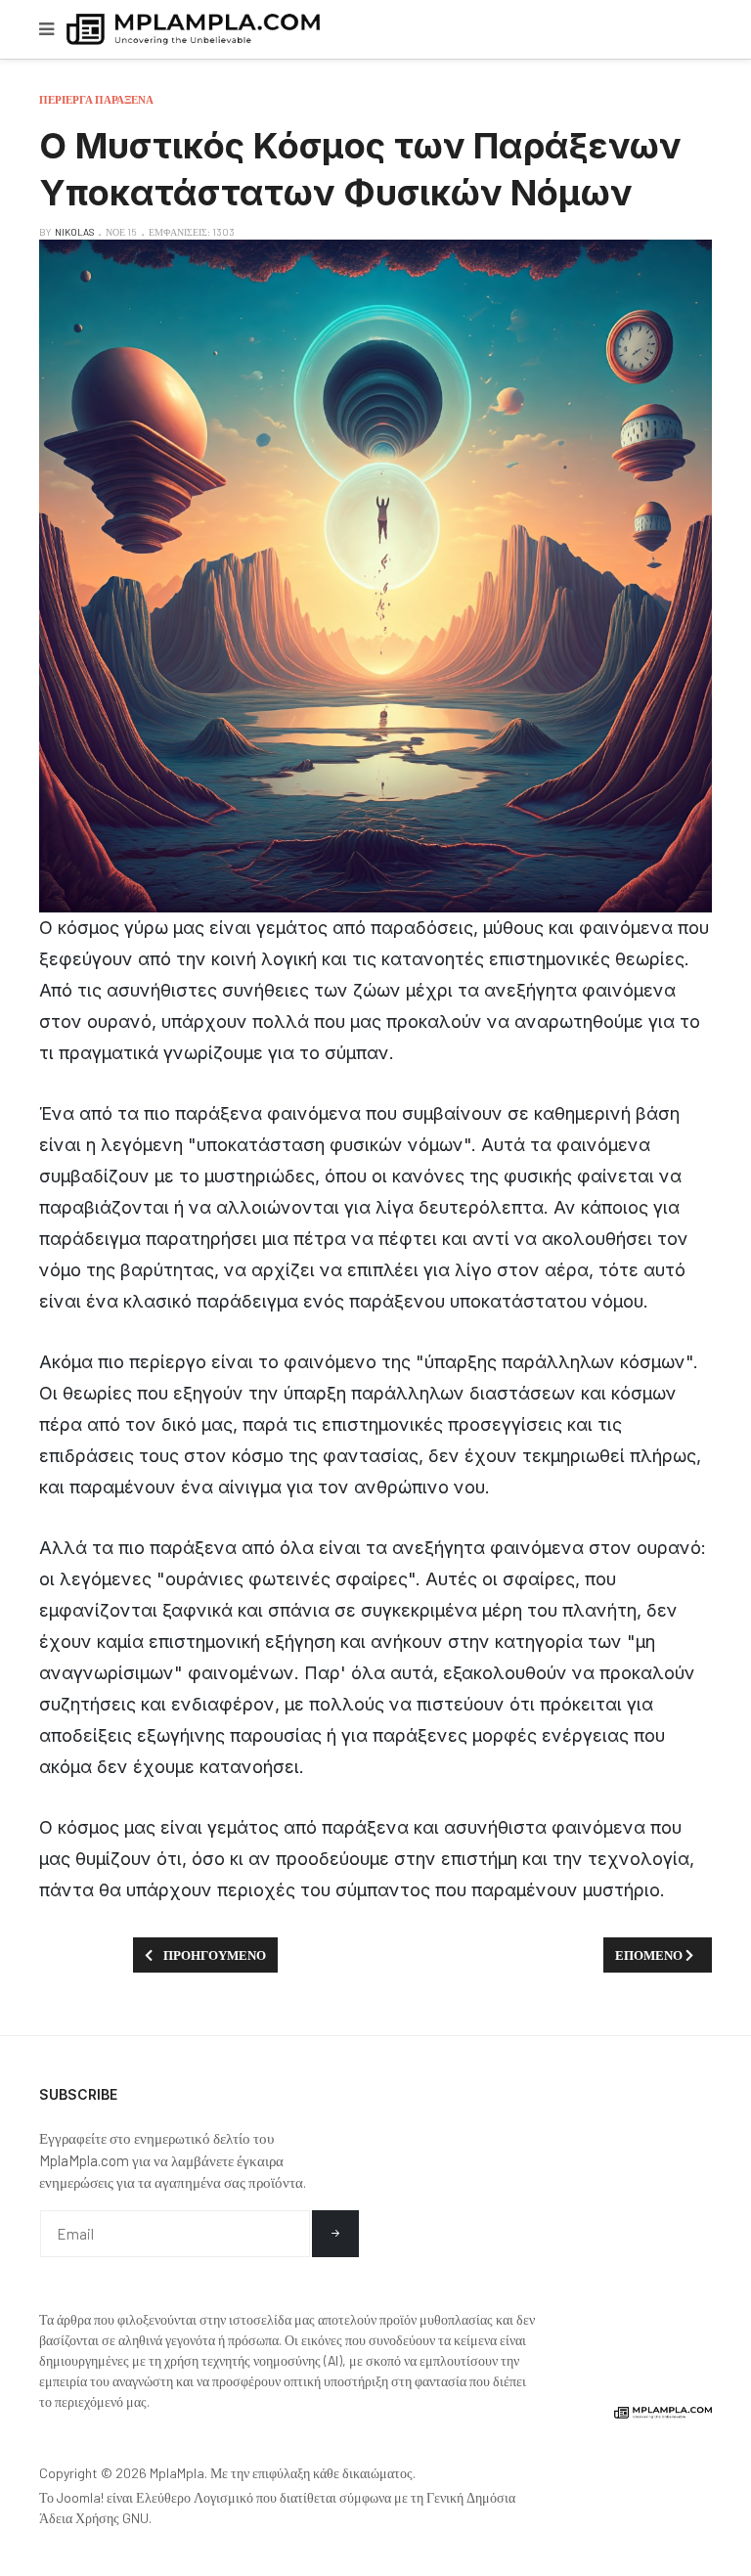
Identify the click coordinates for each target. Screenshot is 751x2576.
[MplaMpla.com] (193, 30)
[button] (46, 29)
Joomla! (80, 2497)
